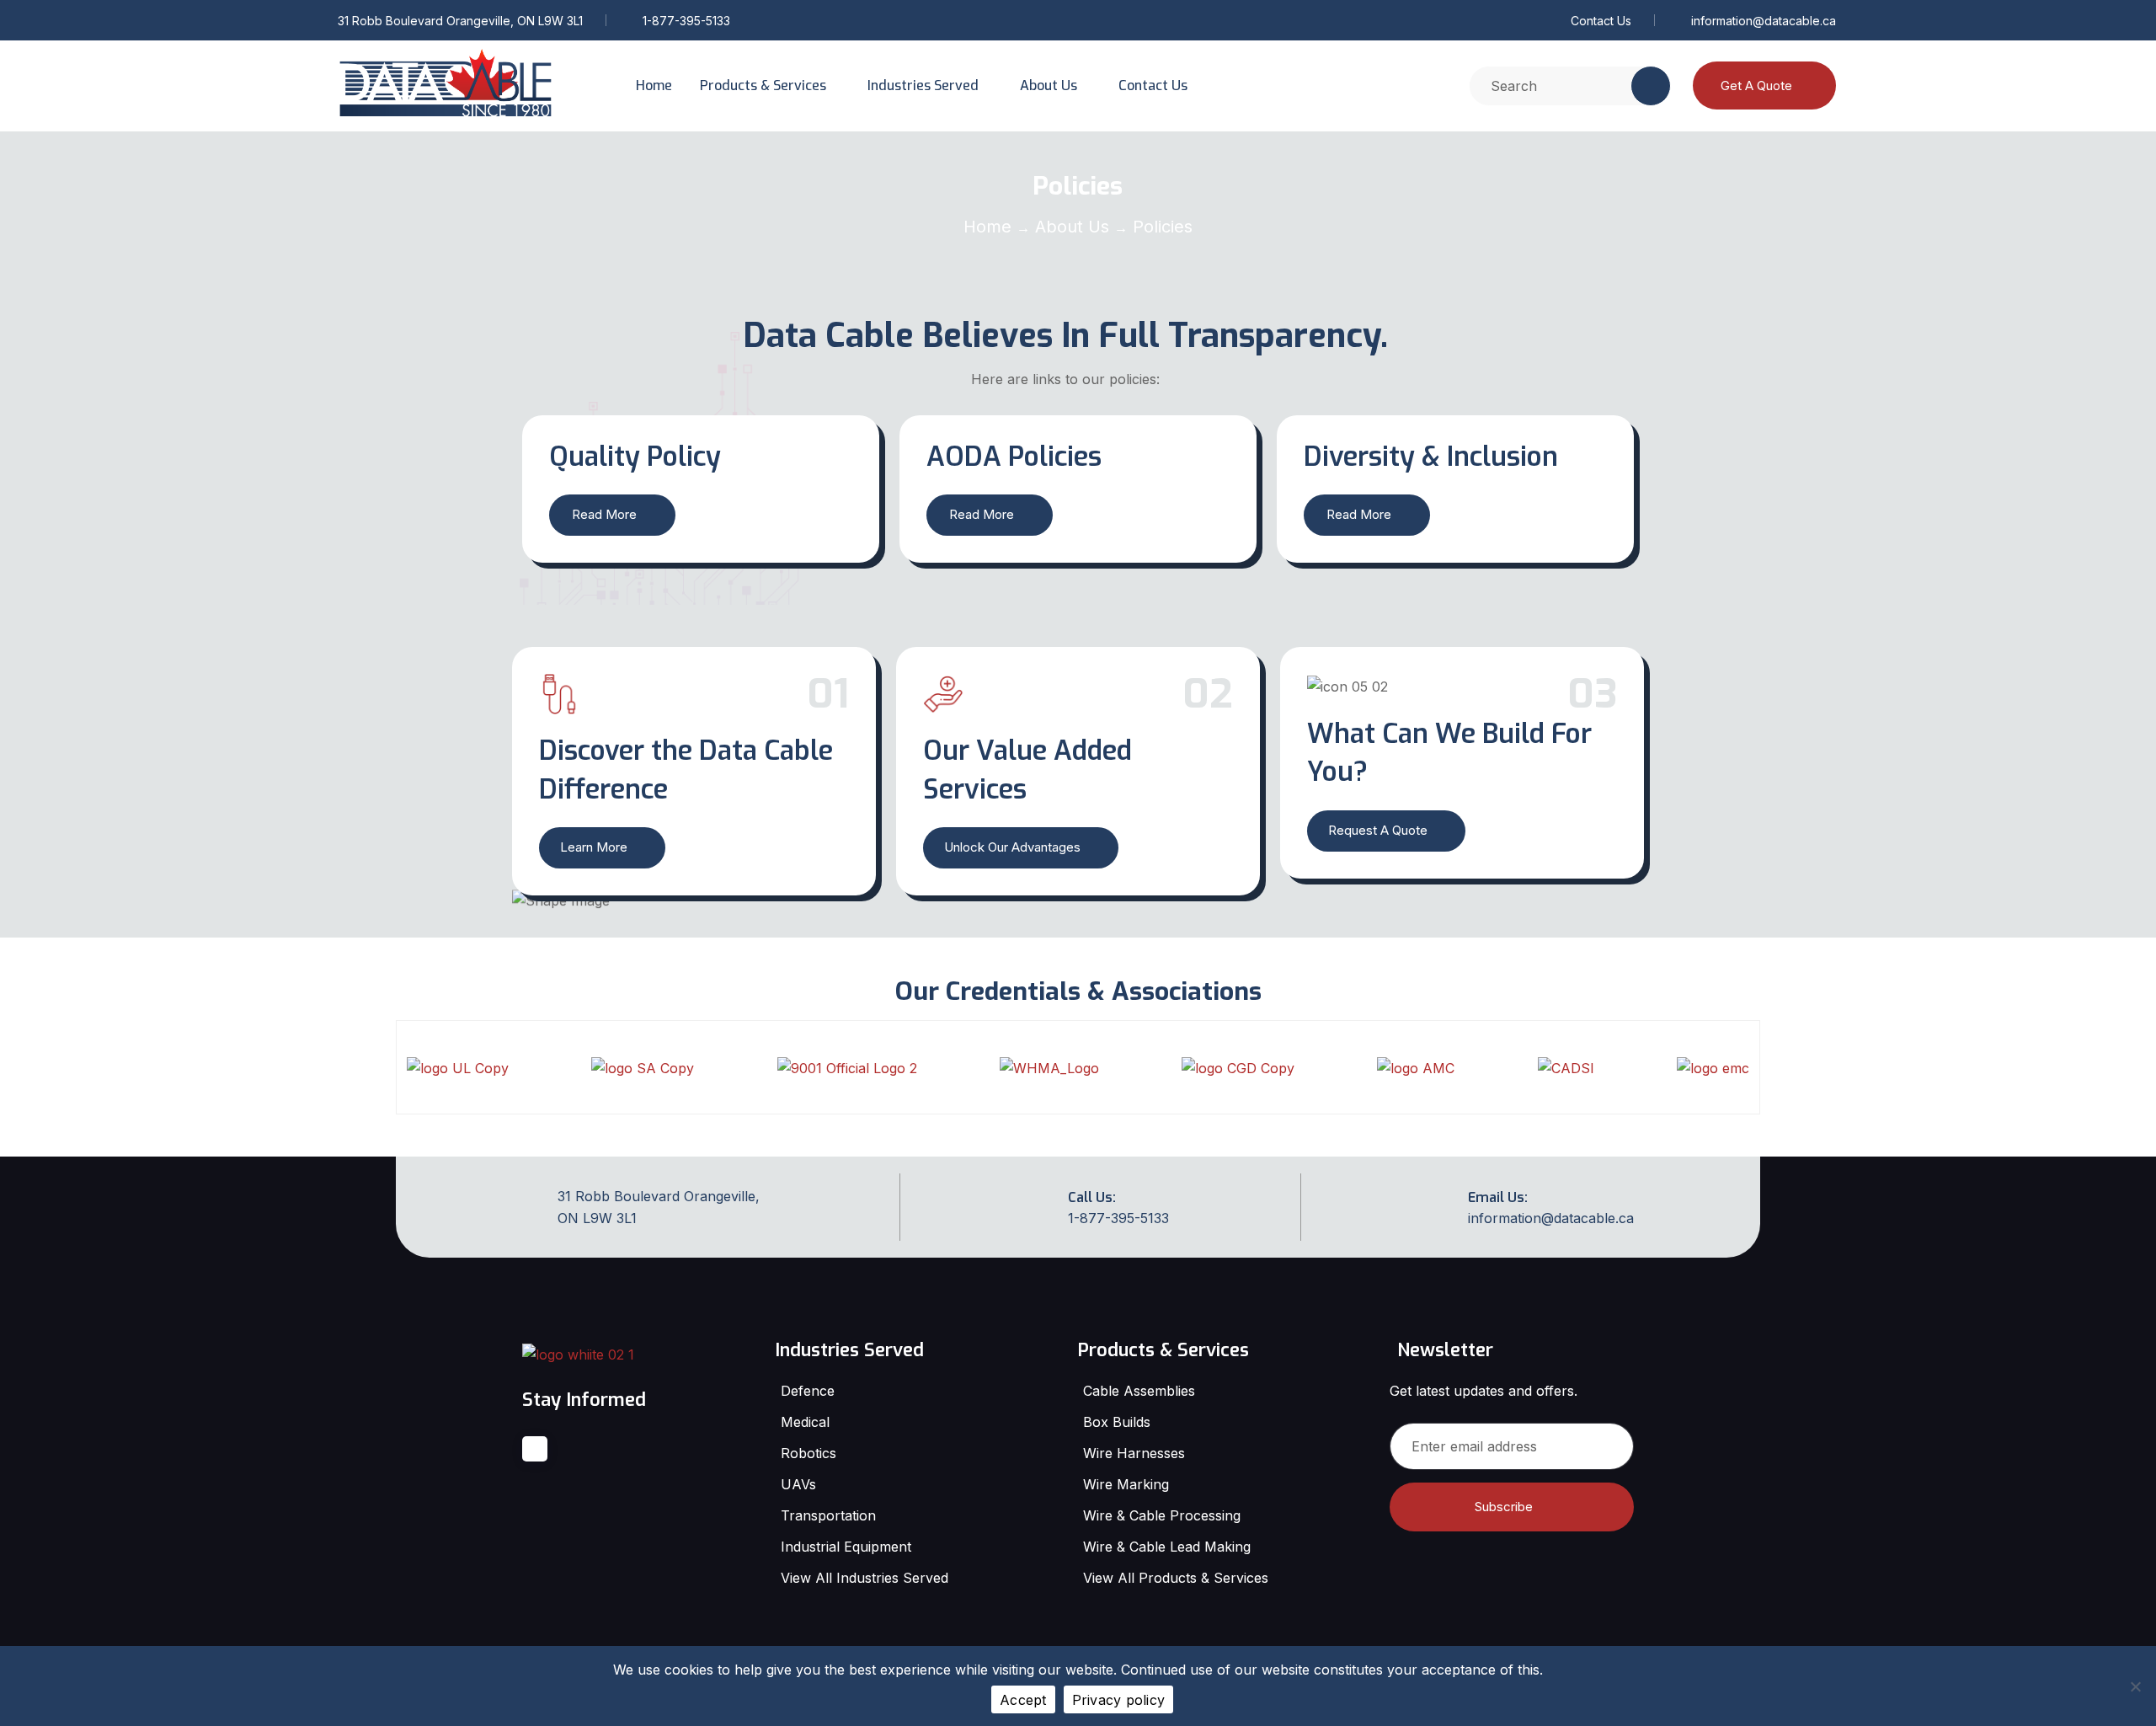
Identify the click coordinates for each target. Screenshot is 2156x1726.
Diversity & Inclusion (1431, 457)
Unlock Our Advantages (1012, 847)
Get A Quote (1756, 85)
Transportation (828, 1515)
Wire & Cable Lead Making (1167, 1547)
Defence (808, 1391)
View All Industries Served (865, 1578)
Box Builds (1117, 1422)
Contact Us (1601, 21)
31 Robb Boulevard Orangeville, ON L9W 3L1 (460, 21)
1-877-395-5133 (686, 21)
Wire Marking (1126, 1484)
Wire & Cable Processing (1162, 1515)
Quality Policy (635, 457)
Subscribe (1504, 1507)
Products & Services (763, 85)
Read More (604, 514)
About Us (1049, 85)
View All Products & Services (1176, 1578)
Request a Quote (1378, 830)
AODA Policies (1014, 457)
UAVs (798, 1484)
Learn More (594, 847)
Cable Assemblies (1139, 1391)
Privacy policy (1119, 1700)
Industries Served (923, 85)
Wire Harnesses (1134, 1453)
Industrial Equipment (846, 1547)
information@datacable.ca (1764, 21)
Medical (805, 1422)
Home (654, 85)
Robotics (808, 1453)
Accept (1023, 1700)
